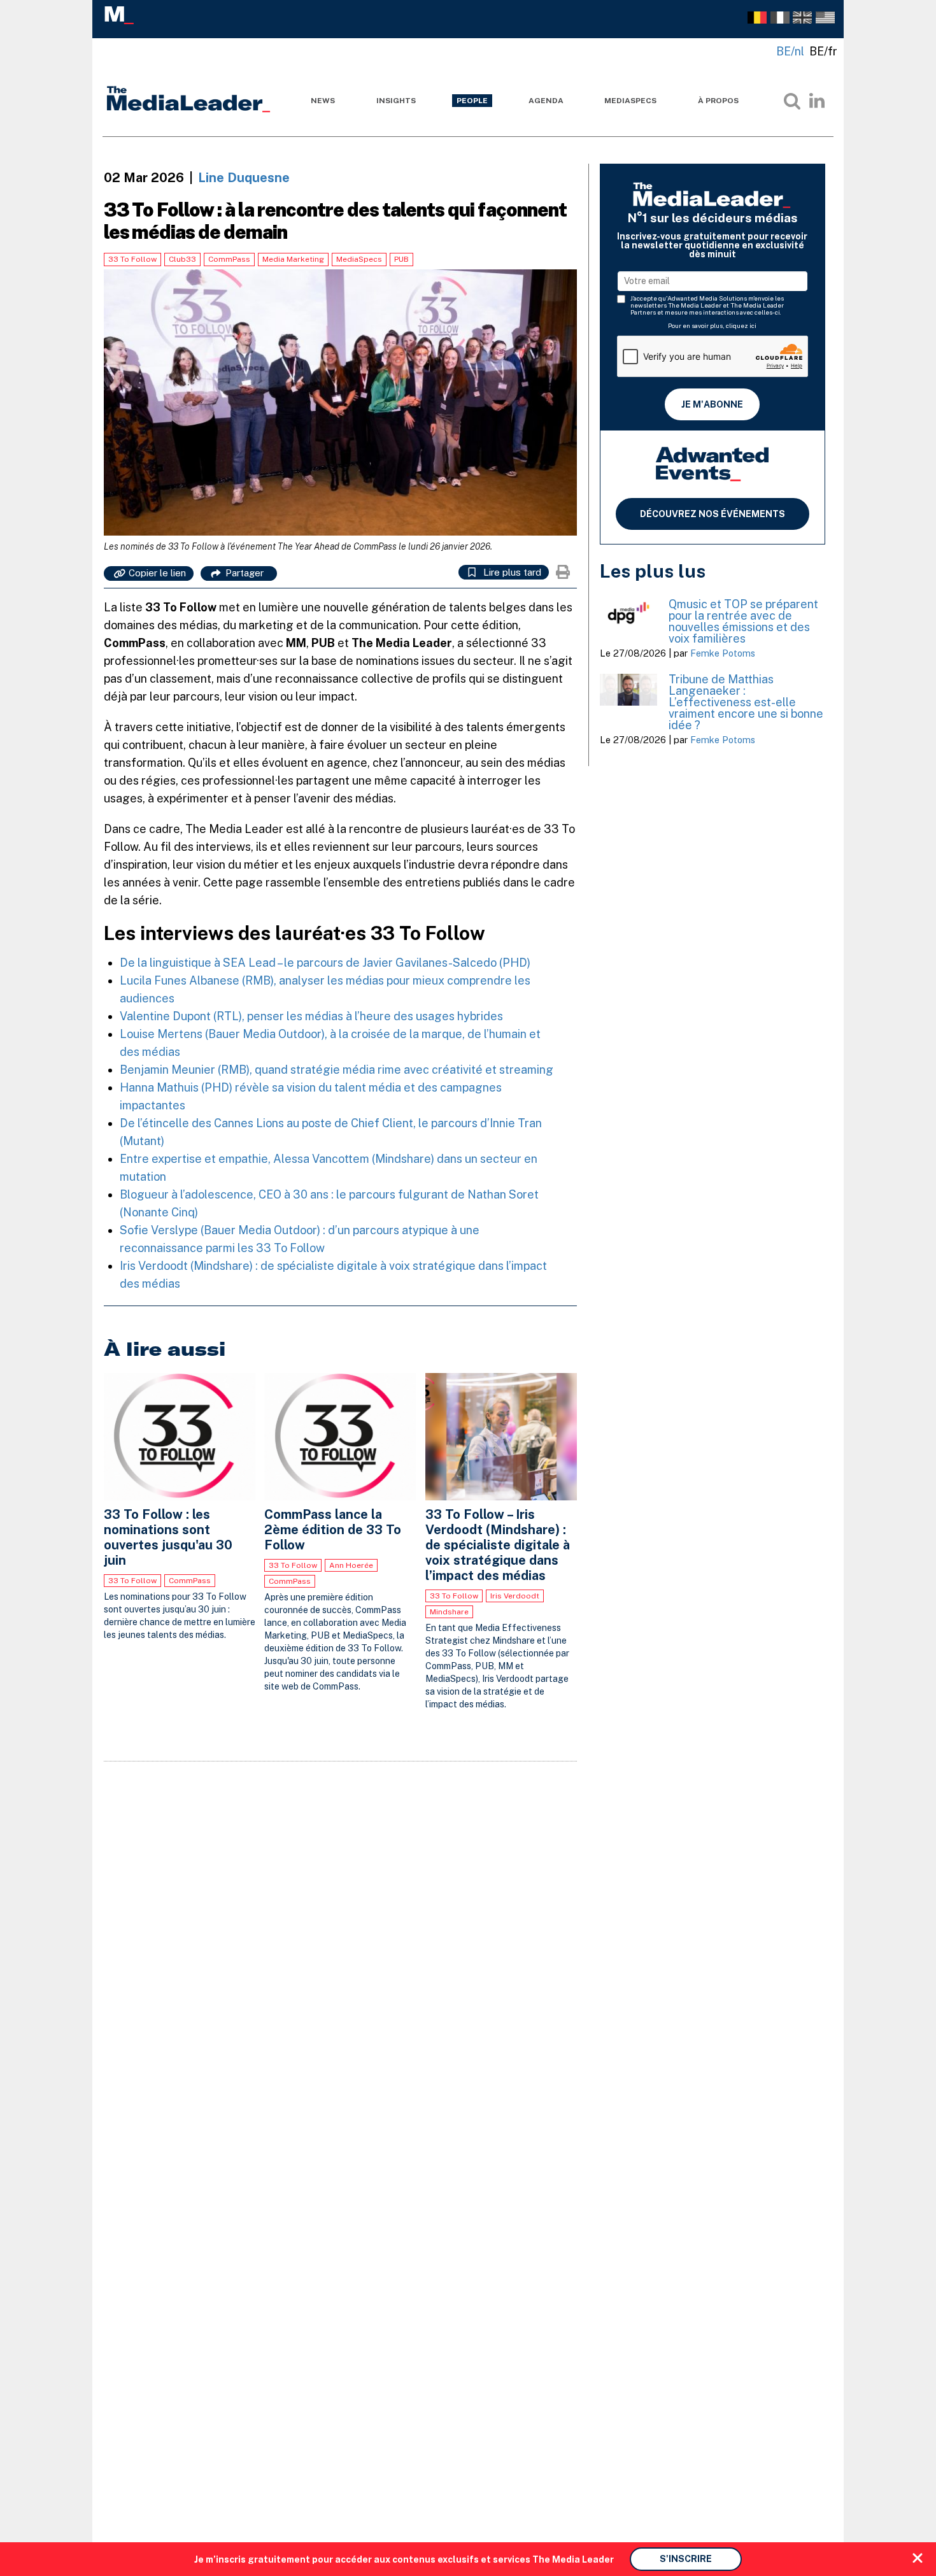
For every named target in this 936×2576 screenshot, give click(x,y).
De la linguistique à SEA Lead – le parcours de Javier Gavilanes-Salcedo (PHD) (325, 963)
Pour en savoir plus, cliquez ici (712, 325)
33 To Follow (132, 259)
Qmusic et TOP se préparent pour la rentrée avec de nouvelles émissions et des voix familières (743, 621)
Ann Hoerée (351, 1565)
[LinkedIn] (817, 101)
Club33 (182, 259)
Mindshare (449, 1612)
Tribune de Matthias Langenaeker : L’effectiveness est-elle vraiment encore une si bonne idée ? (746, 702)
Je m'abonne (712, 404)
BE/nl (790, 51)
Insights (396, 101)
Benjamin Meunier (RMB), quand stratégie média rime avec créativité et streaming (337, 1070)
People (472, 101)
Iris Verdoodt (515, 1596)
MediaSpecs (630, 101)
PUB (401, 259)
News (323, 101)
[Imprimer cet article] (563, 572)
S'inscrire (686, 2559)
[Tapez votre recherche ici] (792, 101)
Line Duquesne (244, 178)
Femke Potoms (723, 653)
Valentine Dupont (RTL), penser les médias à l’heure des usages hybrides (313, 1016)
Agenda (546, 101)
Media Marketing (293, 259)
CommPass (229, 259)
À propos (718, 101)
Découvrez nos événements (713, 514)
